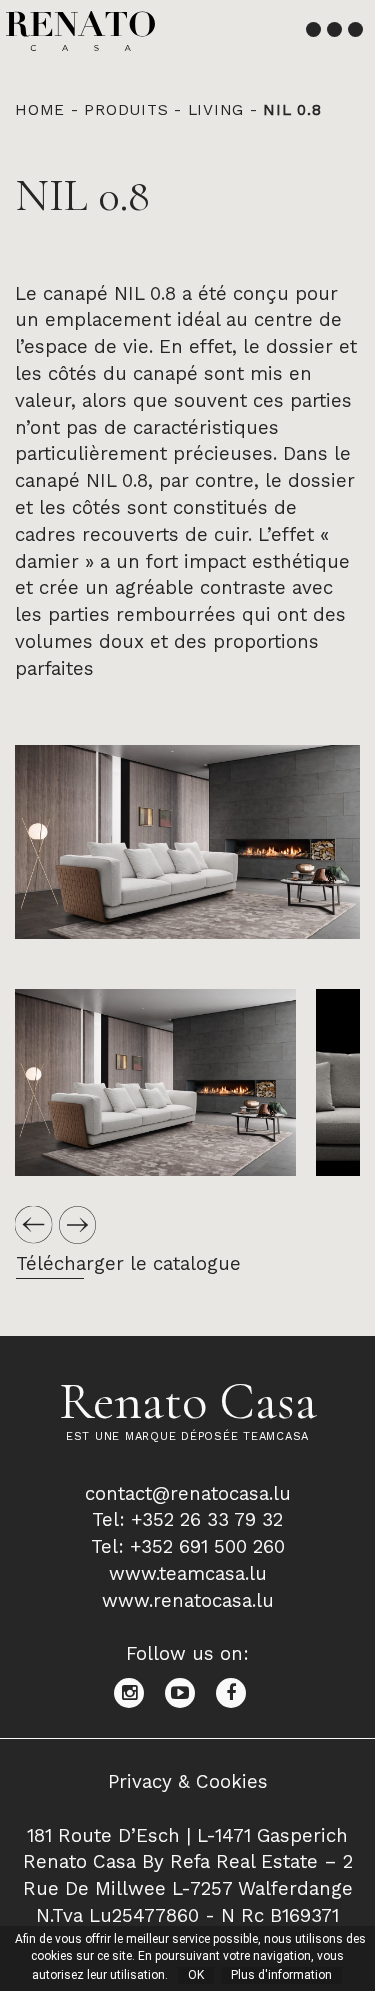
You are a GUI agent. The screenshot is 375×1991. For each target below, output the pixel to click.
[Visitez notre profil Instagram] (139, 1692)
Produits (126, 110)
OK (196, 1975)
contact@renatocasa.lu (188, 1494)
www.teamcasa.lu (188, 1574)
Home (40, 110)
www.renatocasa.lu (188, 1601)
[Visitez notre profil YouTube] (190, 1692)
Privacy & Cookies (188, 1782)
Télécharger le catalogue (128, 1264)
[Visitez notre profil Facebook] (238, 1692)
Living (216, 110)
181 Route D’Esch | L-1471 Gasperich (187, 1836)
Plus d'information (281, 1975)
